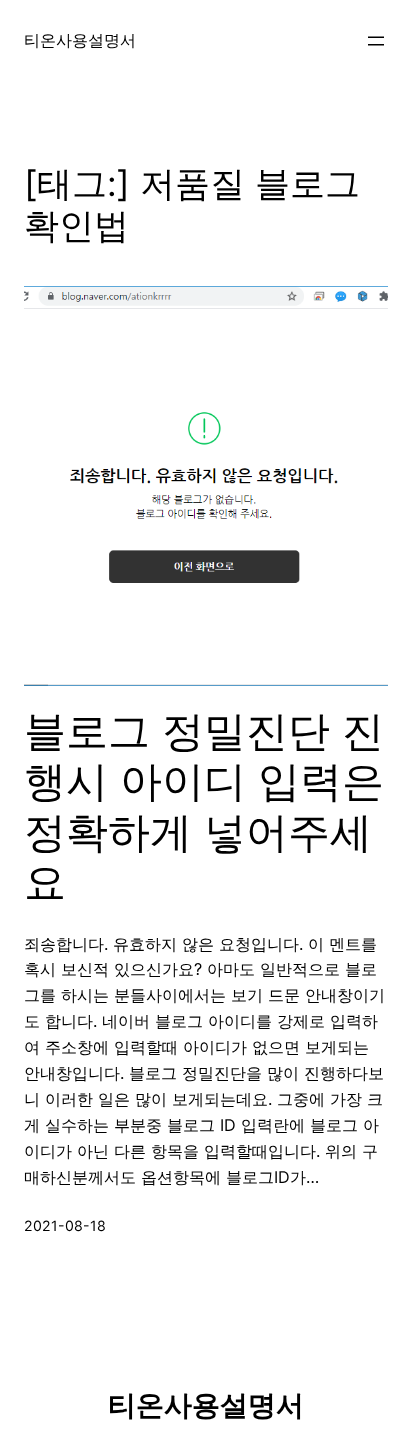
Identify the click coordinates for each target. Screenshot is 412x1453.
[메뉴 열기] (376, 41)
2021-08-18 (65, 1225)
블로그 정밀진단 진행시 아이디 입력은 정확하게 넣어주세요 (204, 806)
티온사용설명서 (80, 40)
